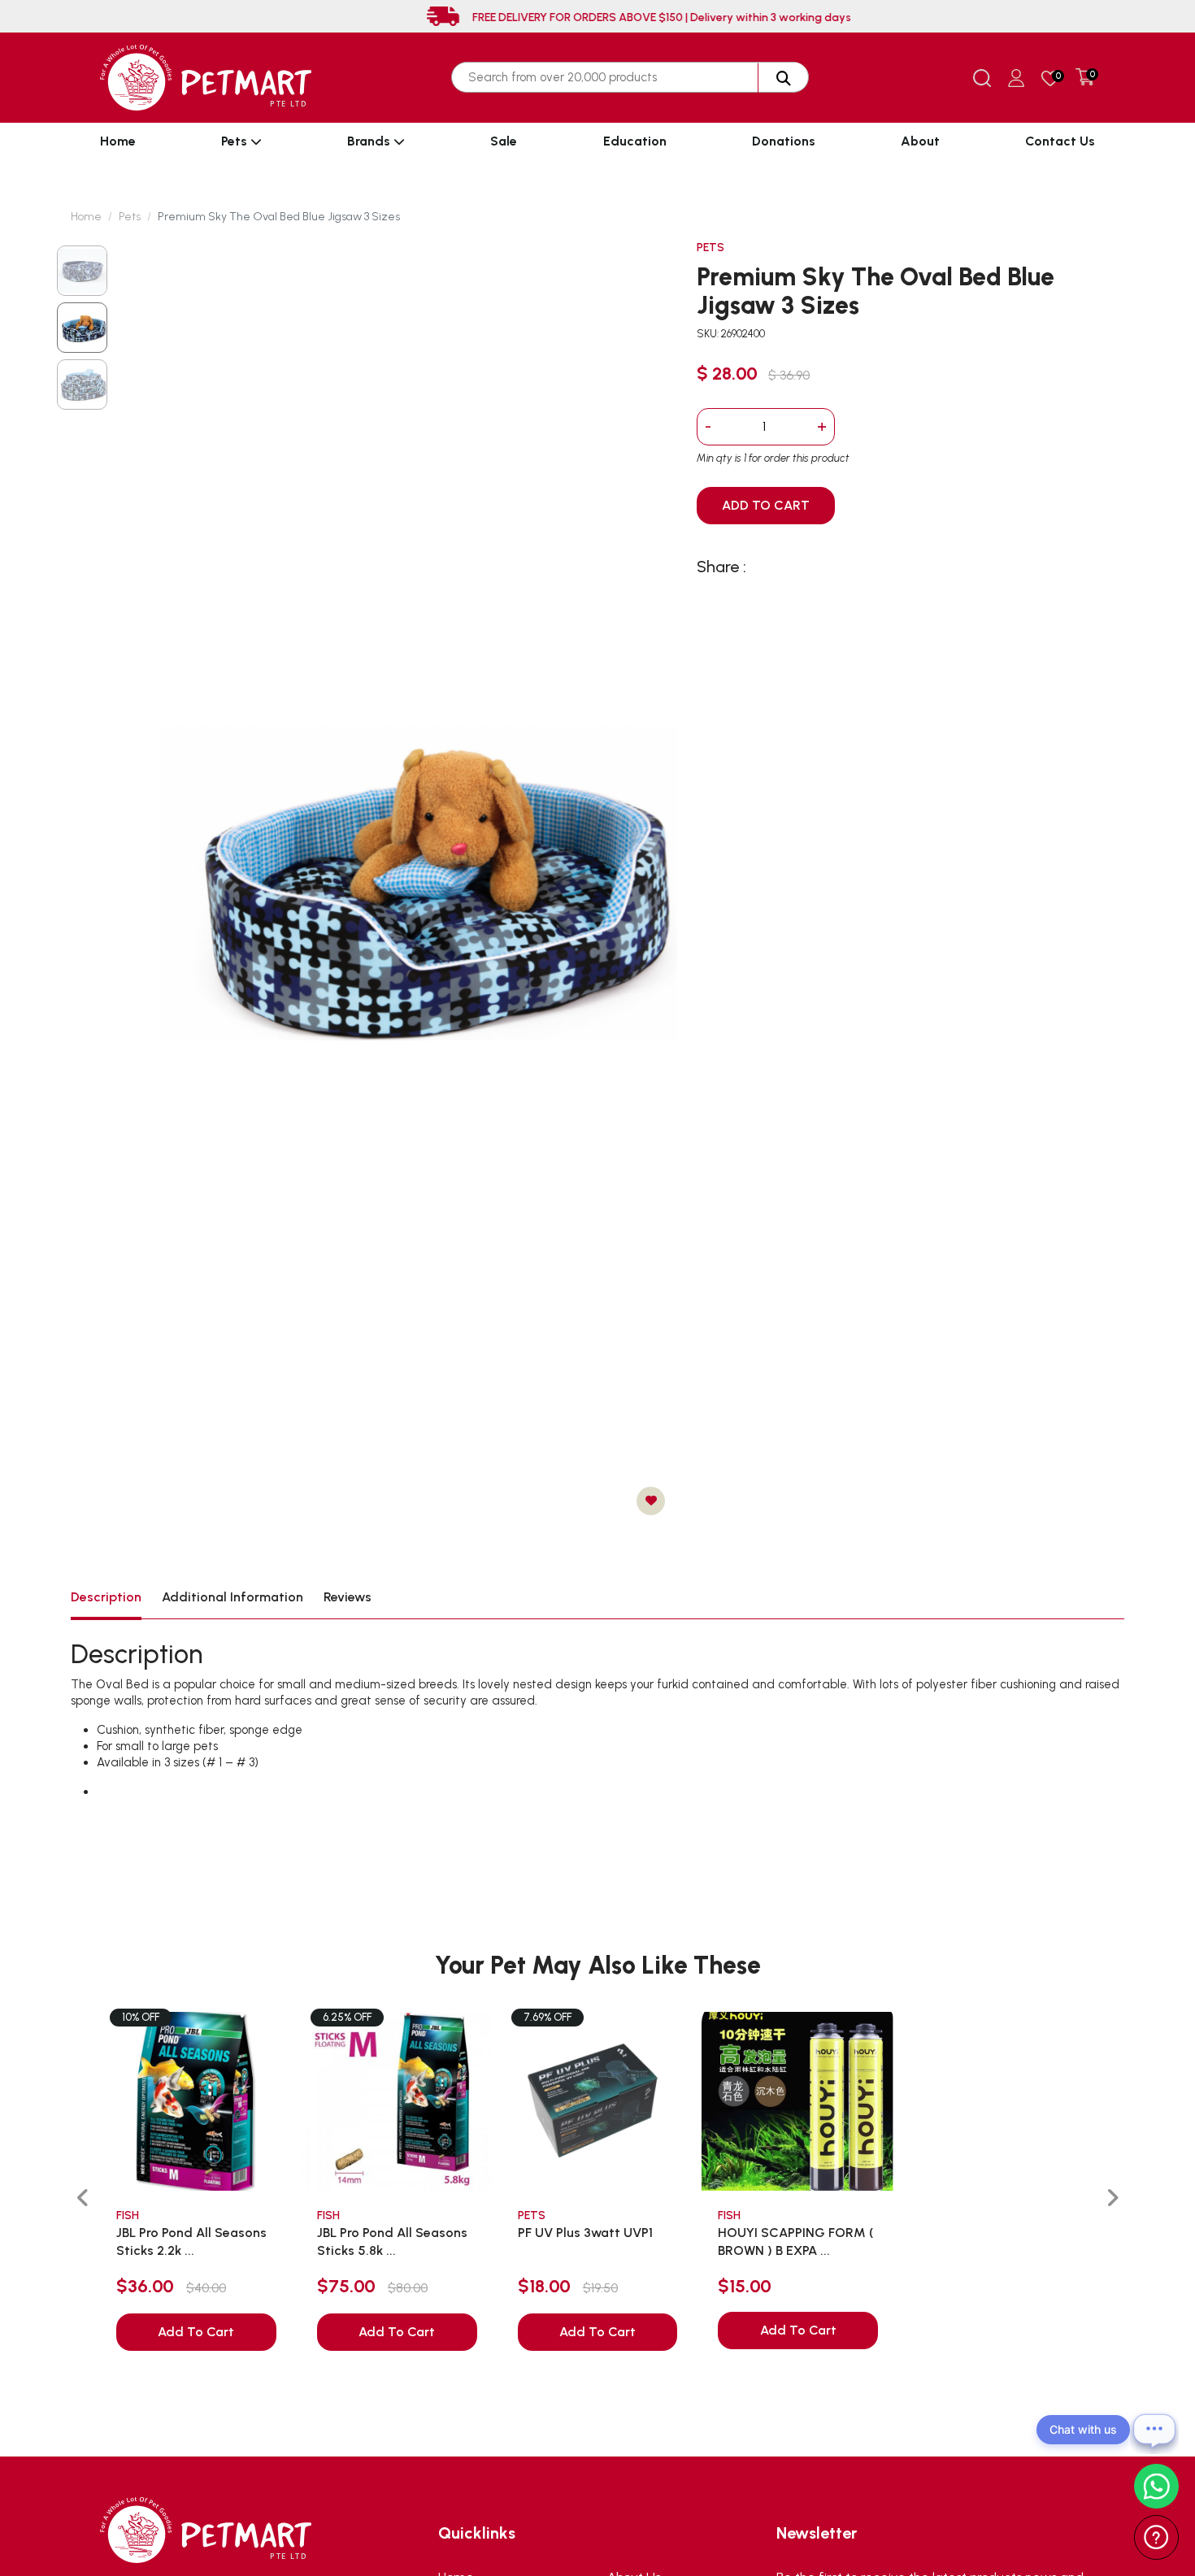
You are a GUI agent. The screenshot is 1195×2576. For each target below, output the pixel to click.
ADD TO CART (766, 505)
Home (118, 141)
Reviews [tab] (348, 1597)
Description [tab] (106, 1597)
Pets (236, 141)
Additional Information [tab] (232, 1597)
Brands (370, 141)
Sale (504, 141)
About (920, 141)
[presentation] (83, 2198)
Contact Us (1060, 141)
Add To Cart (196, 2332)
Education (635, 141)
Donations (784, 141)
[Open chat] (1154, 2430)
